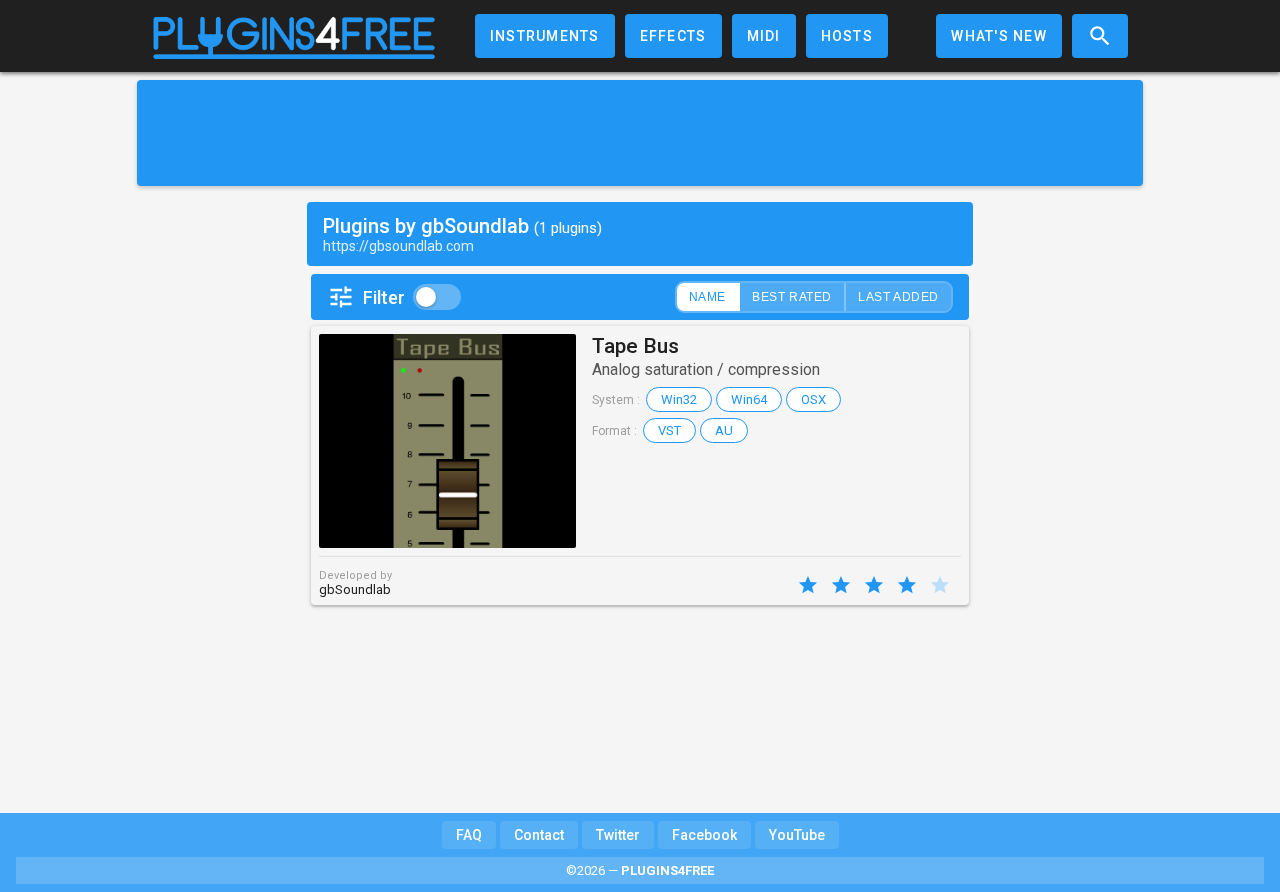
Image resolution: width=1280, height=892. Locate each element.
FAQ (469, 835)
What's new (999, 36)
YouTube (797, 835)
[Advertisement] (640, 133)
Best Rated (792, 297)
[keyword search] (1100, 36)
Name (707, 297)
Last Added (898, 297)
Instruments (545, 36)
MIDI (764, 36)
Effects (673, 36)
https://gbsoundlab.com (398, 246)
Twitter (618, 835)
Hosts (847, 36)
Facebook (704, 835)
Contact (539, 835)
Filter (384, 297)
